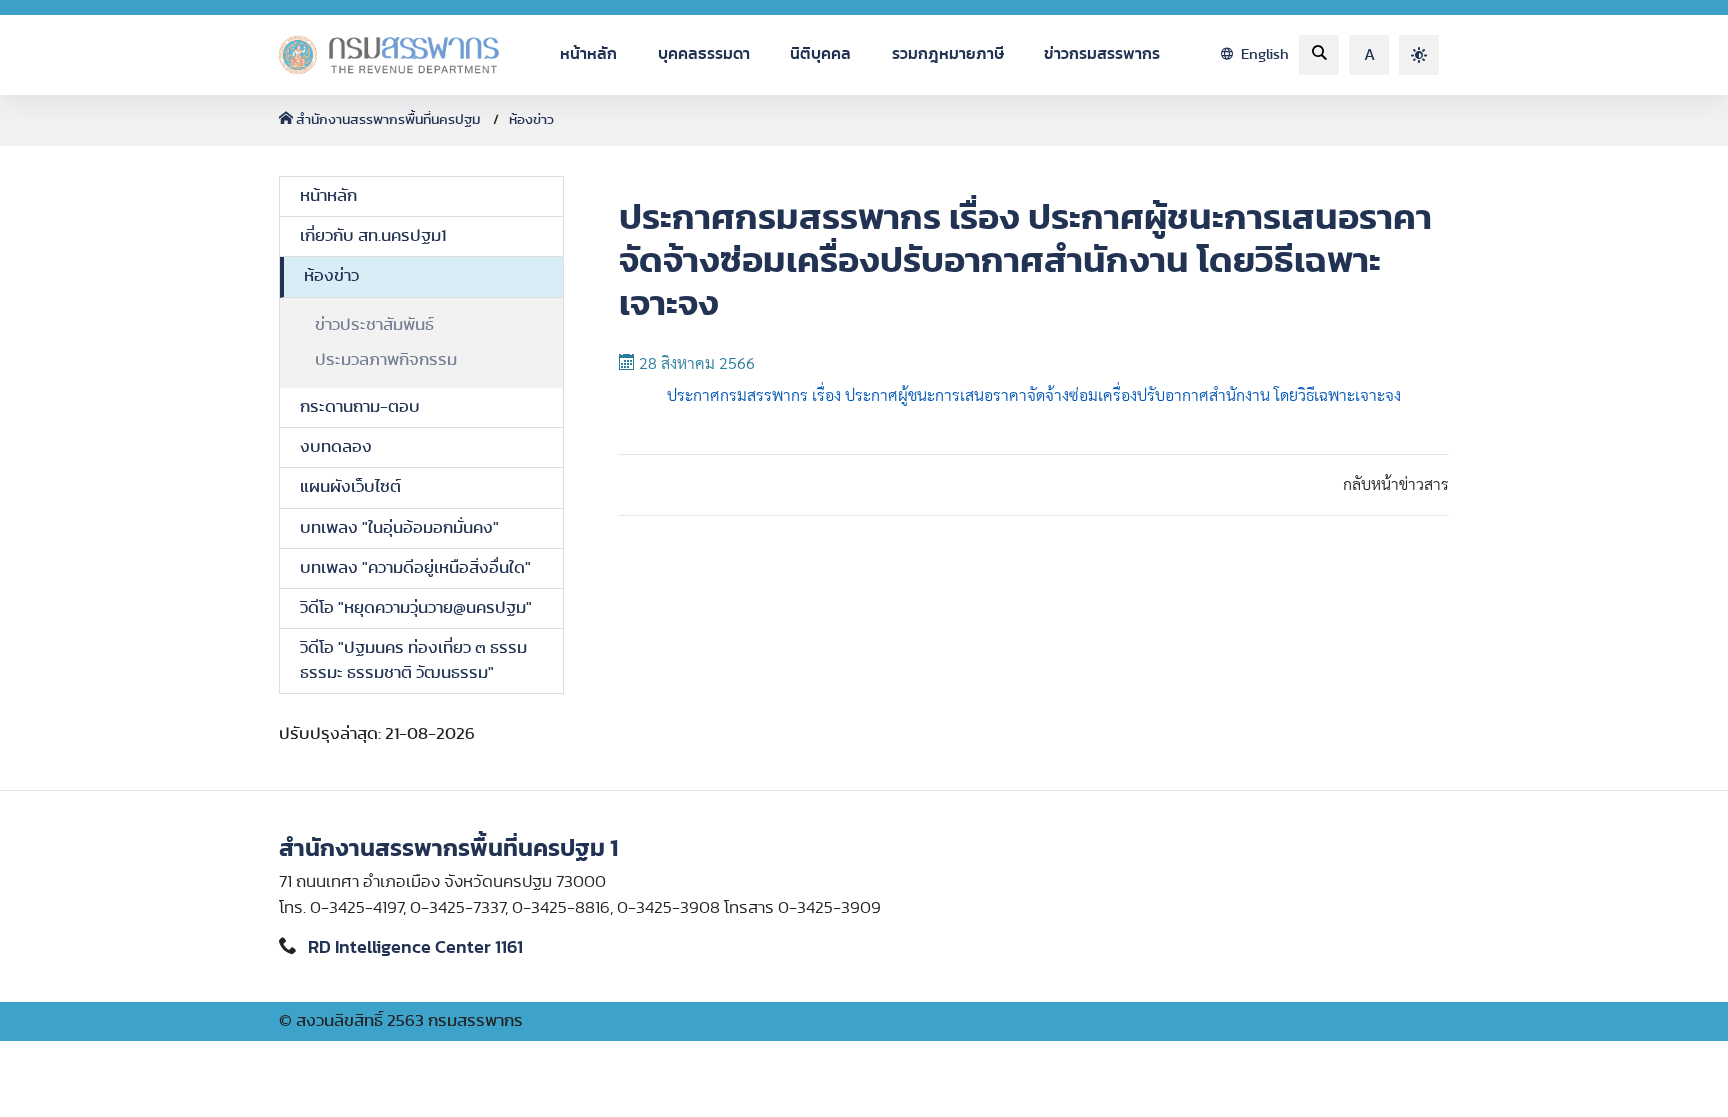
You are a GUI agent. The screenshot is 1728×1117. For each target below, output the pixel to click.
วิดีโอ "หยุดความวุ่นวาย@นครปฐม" (416, 608)
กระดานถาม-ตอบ (360, 407)
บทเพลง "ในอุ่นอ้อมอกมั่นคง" (399, 528)
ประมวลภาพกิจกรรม (386, 360)
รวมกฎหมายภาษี (948, 54)
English (1263, 54)
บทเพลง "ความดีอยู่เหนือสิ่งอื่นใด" (415, 568)
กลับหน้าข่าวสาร (1396, 485)
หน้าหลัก (588, 54)
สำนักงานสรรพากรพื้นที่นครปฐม (388, 120)
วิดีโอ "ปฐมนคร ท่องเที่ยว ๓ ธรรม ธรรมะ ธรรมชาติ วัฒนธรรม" (413, 660)
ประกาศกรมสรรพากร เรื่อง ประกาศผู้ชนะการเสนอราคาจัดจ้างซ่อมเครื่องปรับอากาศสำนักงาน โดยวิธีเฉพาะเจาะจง (1034, 396)
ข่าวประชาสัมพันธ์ (374, 325)
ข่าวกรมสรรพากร (1102, 54)
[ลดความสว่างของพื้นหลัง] (1419, 55)
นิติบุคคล (820, 54)
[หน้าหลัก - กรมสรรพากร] (389, 55)
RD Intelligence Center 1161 (415, 948)
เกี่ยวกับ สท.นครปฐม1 (373, 236)
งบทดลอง (336, 447)
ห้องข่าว (531, 120)
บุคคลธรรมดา (704, 54)
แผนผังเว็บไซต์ (350, 487)
